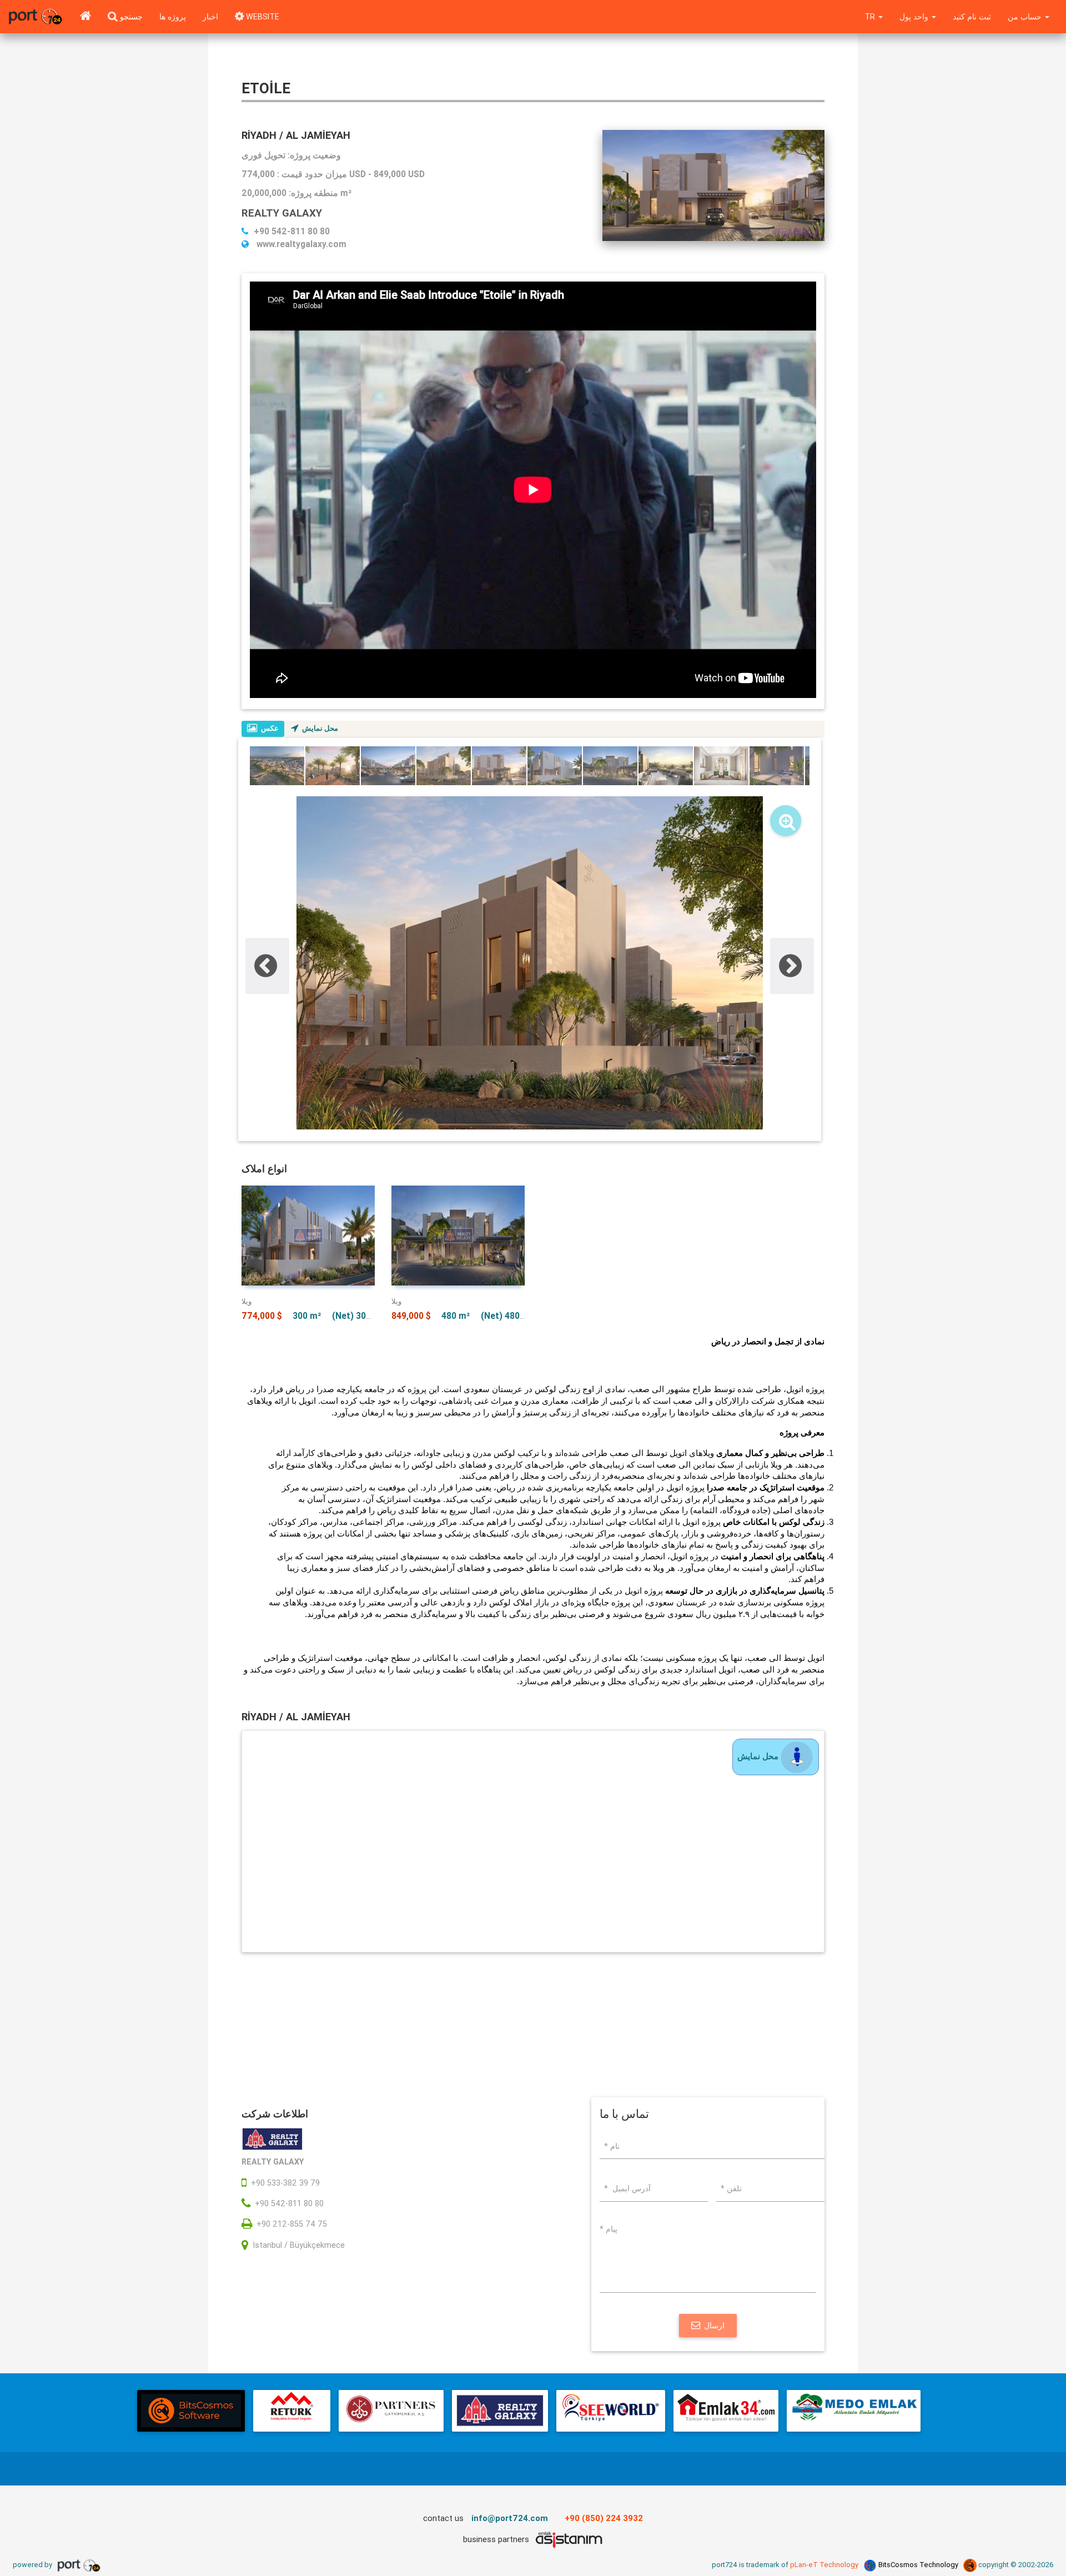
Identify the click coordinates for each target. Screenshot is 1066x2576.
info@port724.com (510, 2518)
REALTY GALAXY (282, 213)
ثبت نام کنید (972, 17)
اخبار (210, 17)
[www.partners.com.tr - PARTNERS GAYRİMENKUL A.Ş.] (391, 2411)
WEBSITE (262, 17)
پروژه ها (173, 17)
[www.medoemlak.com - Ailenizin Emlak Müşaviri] (854, 2411)
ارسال (714, 2326)
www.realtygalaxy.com (300, 244)
